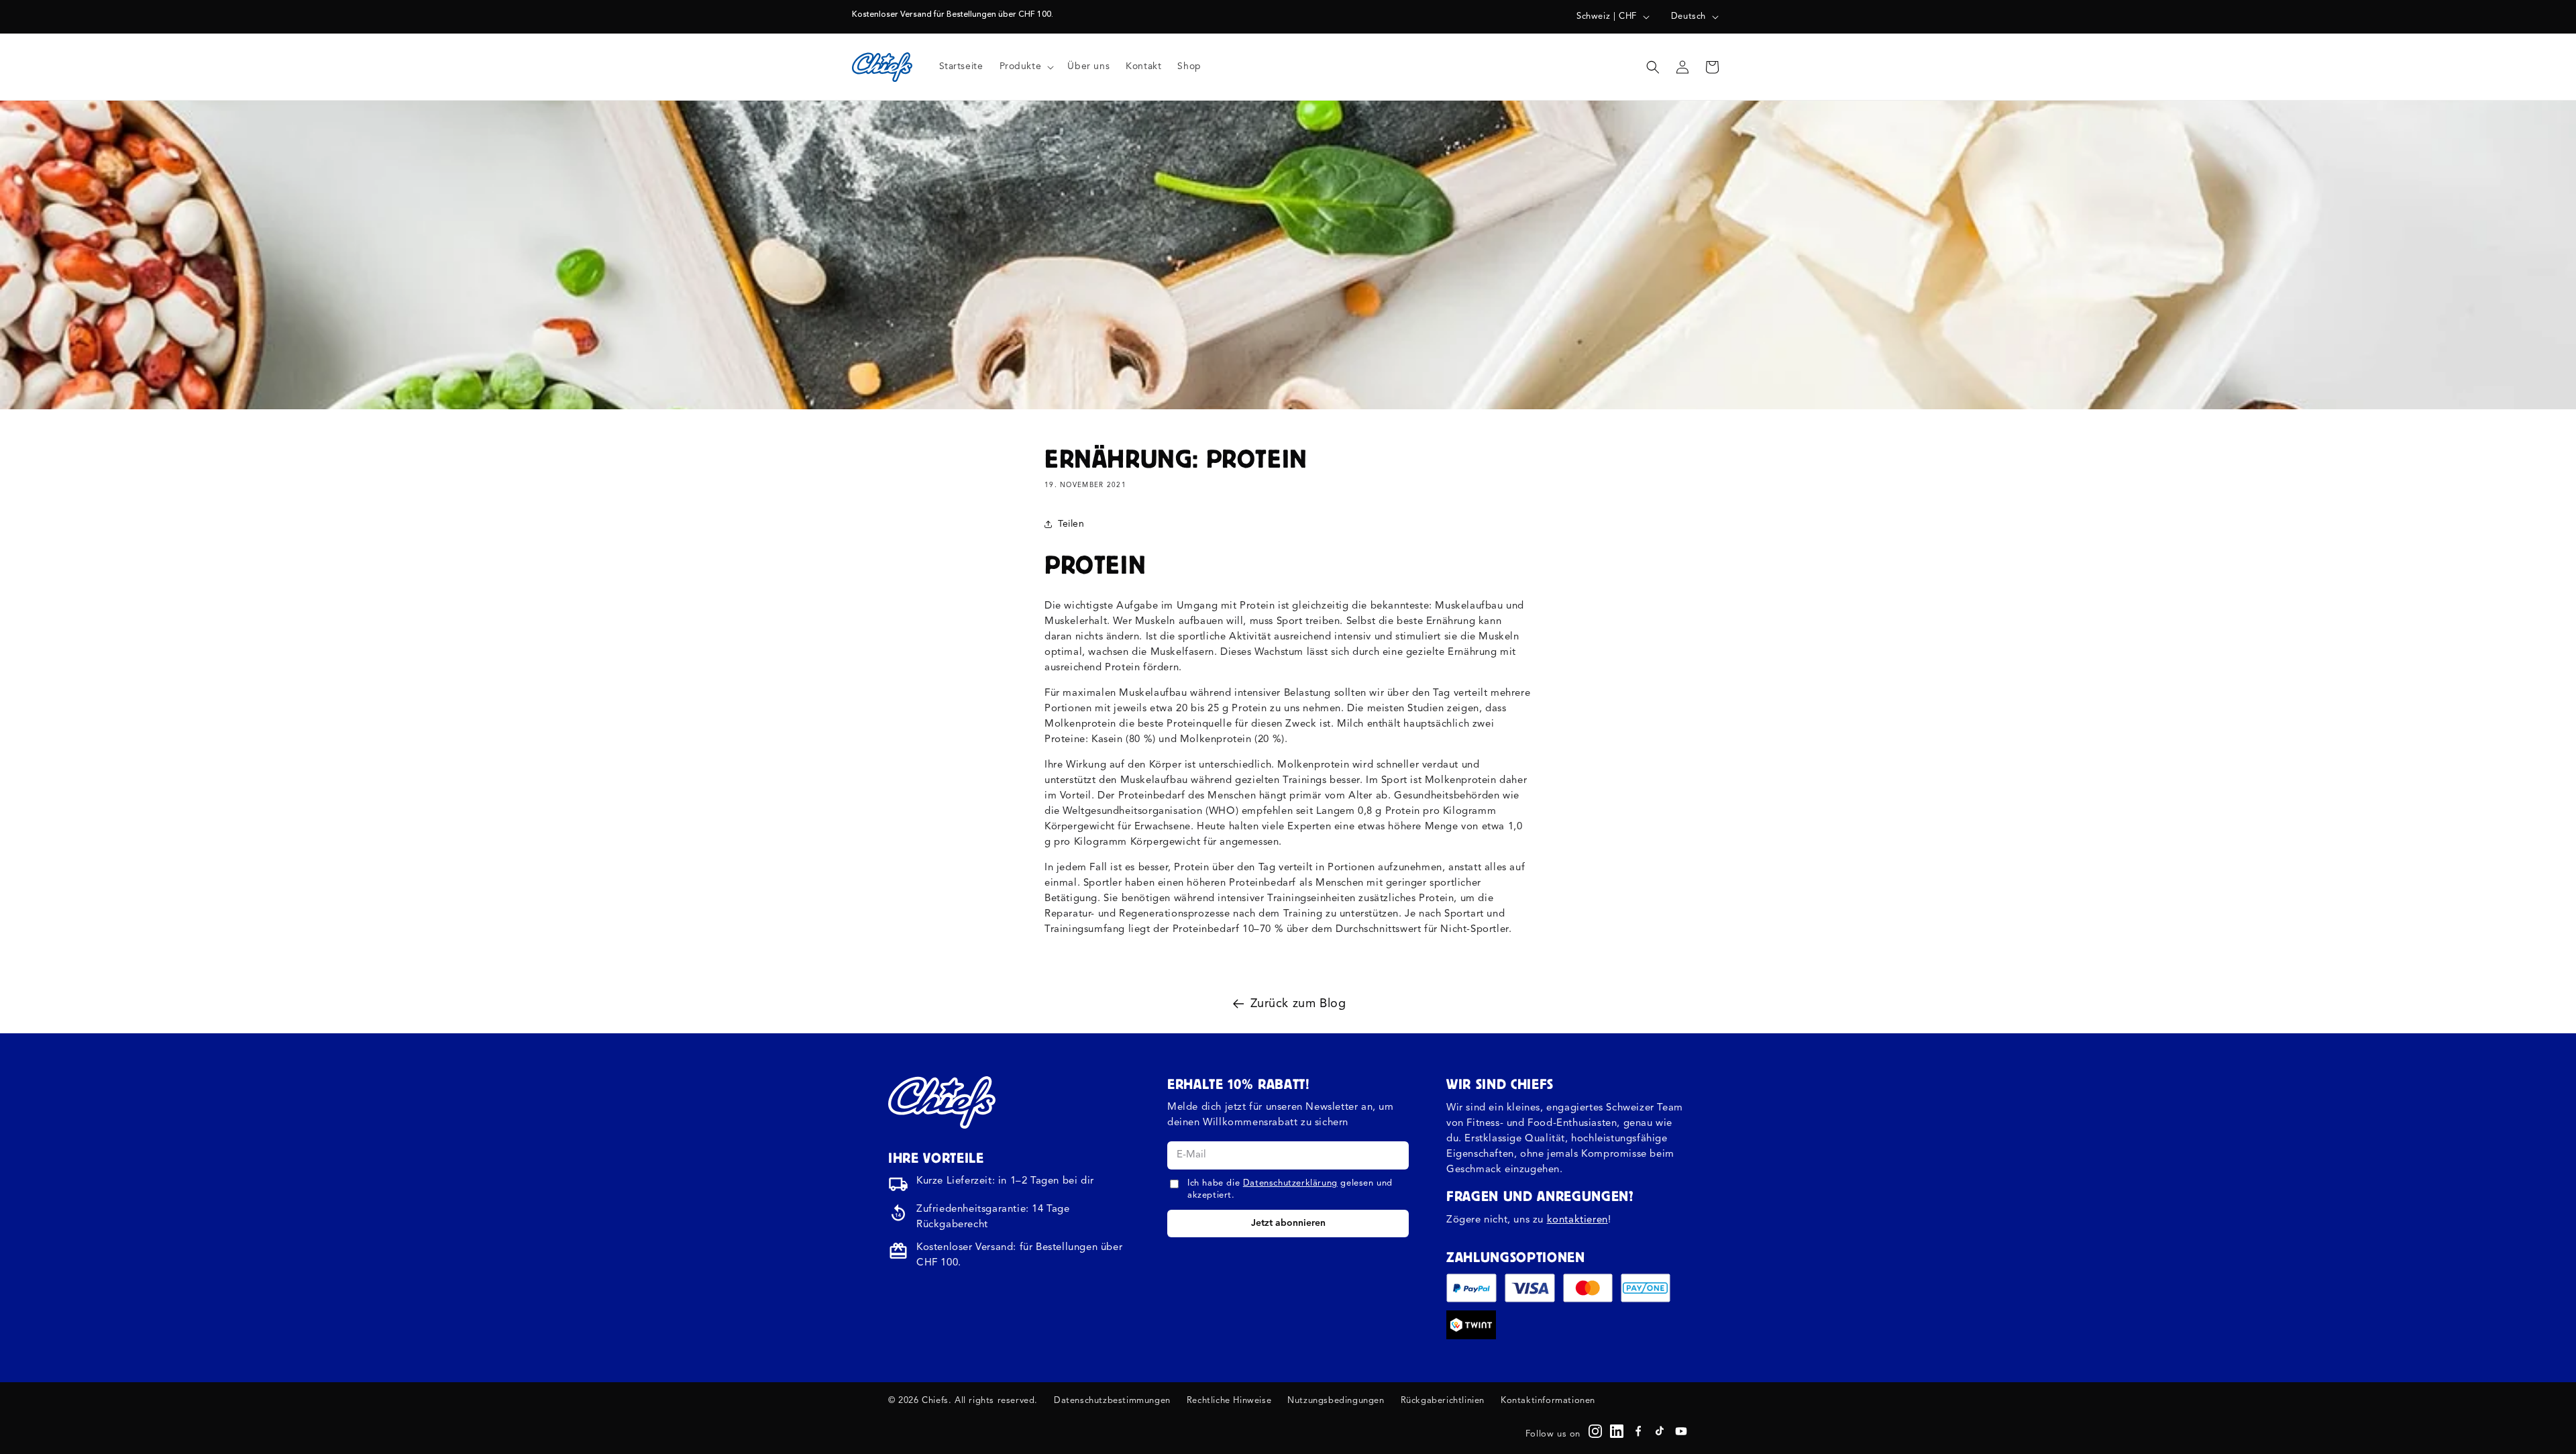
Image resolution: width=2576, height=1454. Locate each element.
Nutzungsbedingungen (1336, 1401)
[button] (1026, 66)
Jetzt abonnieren (1288, 1223)
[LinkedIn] (1617, 1431)
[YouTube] (1681, 1431)
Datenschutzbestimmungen (1112, 1401)
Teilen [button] (1071, 524)
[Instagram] (1595, 1431)
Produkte (1021, 66)
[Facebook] (1638, 1431)
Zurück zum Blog (1298, 1004)
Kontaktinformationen (1548, 1401)
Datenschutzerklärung (1290, 1183)
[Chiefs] (942, 1102)
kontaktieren (1577, 1220)
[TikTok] (1660, 1431)
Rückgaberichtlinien (1443, 1401)
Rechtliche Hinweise (1229, 1401)
